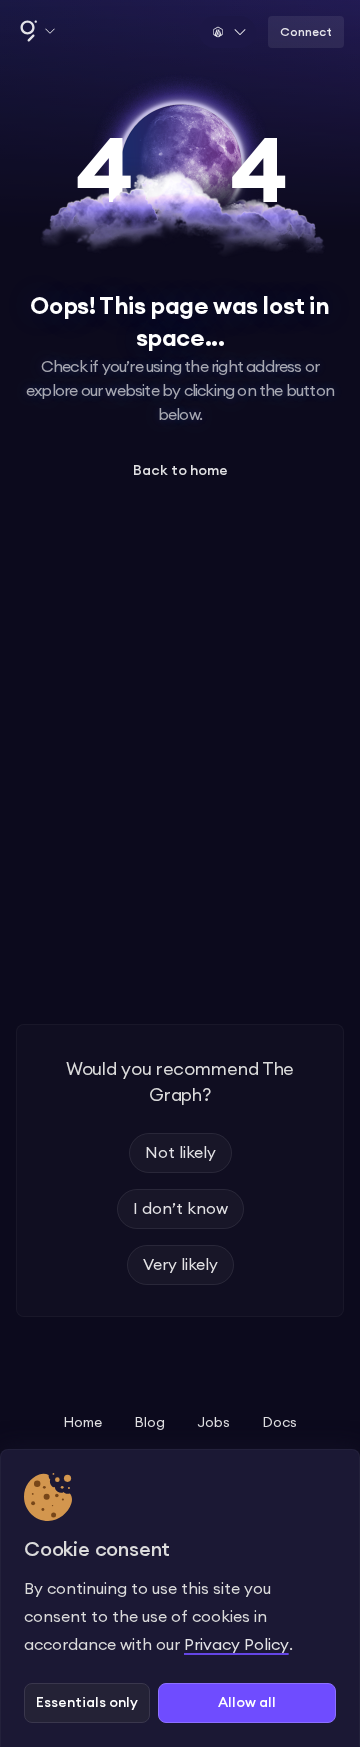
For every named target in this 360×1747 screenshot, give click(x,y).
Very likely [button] (180, 1265)
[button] (36, 32)
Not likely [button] (180, 1153)
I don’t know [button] (180, 1209)
